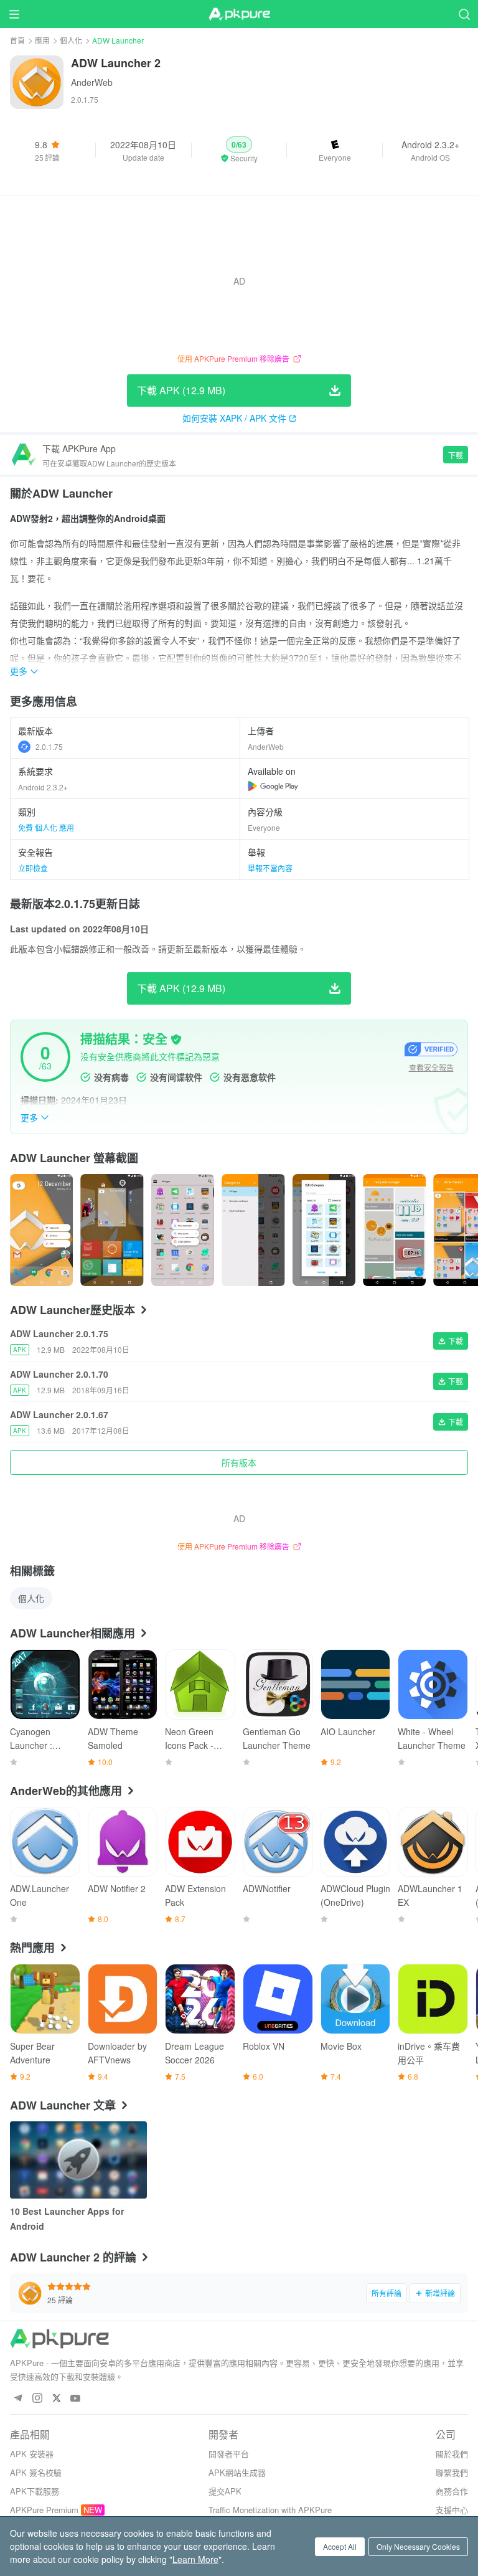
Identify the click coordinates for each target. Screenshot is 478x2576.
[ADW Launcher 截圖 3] (253, 1230)
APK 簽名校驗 (36, 2472)
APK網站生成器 (237, 2472)
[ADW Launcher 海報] (41, 1230)
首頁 (17, 40)
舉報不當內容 (270, 868)
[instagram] (37, 2399)
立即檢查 (33, 868)
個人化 (71, 40)
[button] (239, 150)
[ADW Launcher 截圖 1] (112, 1230)
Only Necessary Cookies (418, 2546)
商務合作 (452, 2491)
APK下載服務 (35, 2491)
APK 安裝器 (32, 2454)
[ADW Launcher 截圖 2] (183, 1230)
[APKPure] (239, 14)
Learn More (195, 2559)
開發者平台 (229, 2454)
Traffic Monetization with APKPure (270, 2510)
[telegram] (18, 2399)
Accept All (340, 2546)
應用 (42, 40)
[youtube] (76, 2399)
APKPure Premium (44, 2510)
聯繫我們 (452, 2472)
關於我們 (452, 2454)
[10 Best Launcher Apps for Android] (78, 2160)
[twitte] (56, 2399)
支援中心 (452, 2510)
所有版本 (239, 1462)
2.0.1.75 (49, 746)
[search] (464, 14)
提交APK (225, 2491)
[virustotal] (176, 1039)
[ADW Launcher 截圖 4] (324, 1230)
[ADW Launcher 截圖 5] (394, 1230)
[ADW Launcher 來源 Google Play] (273, 786)
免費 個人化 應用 (46, 827)
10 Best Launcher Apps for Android (67, 2218)
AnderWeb (92, 82)
